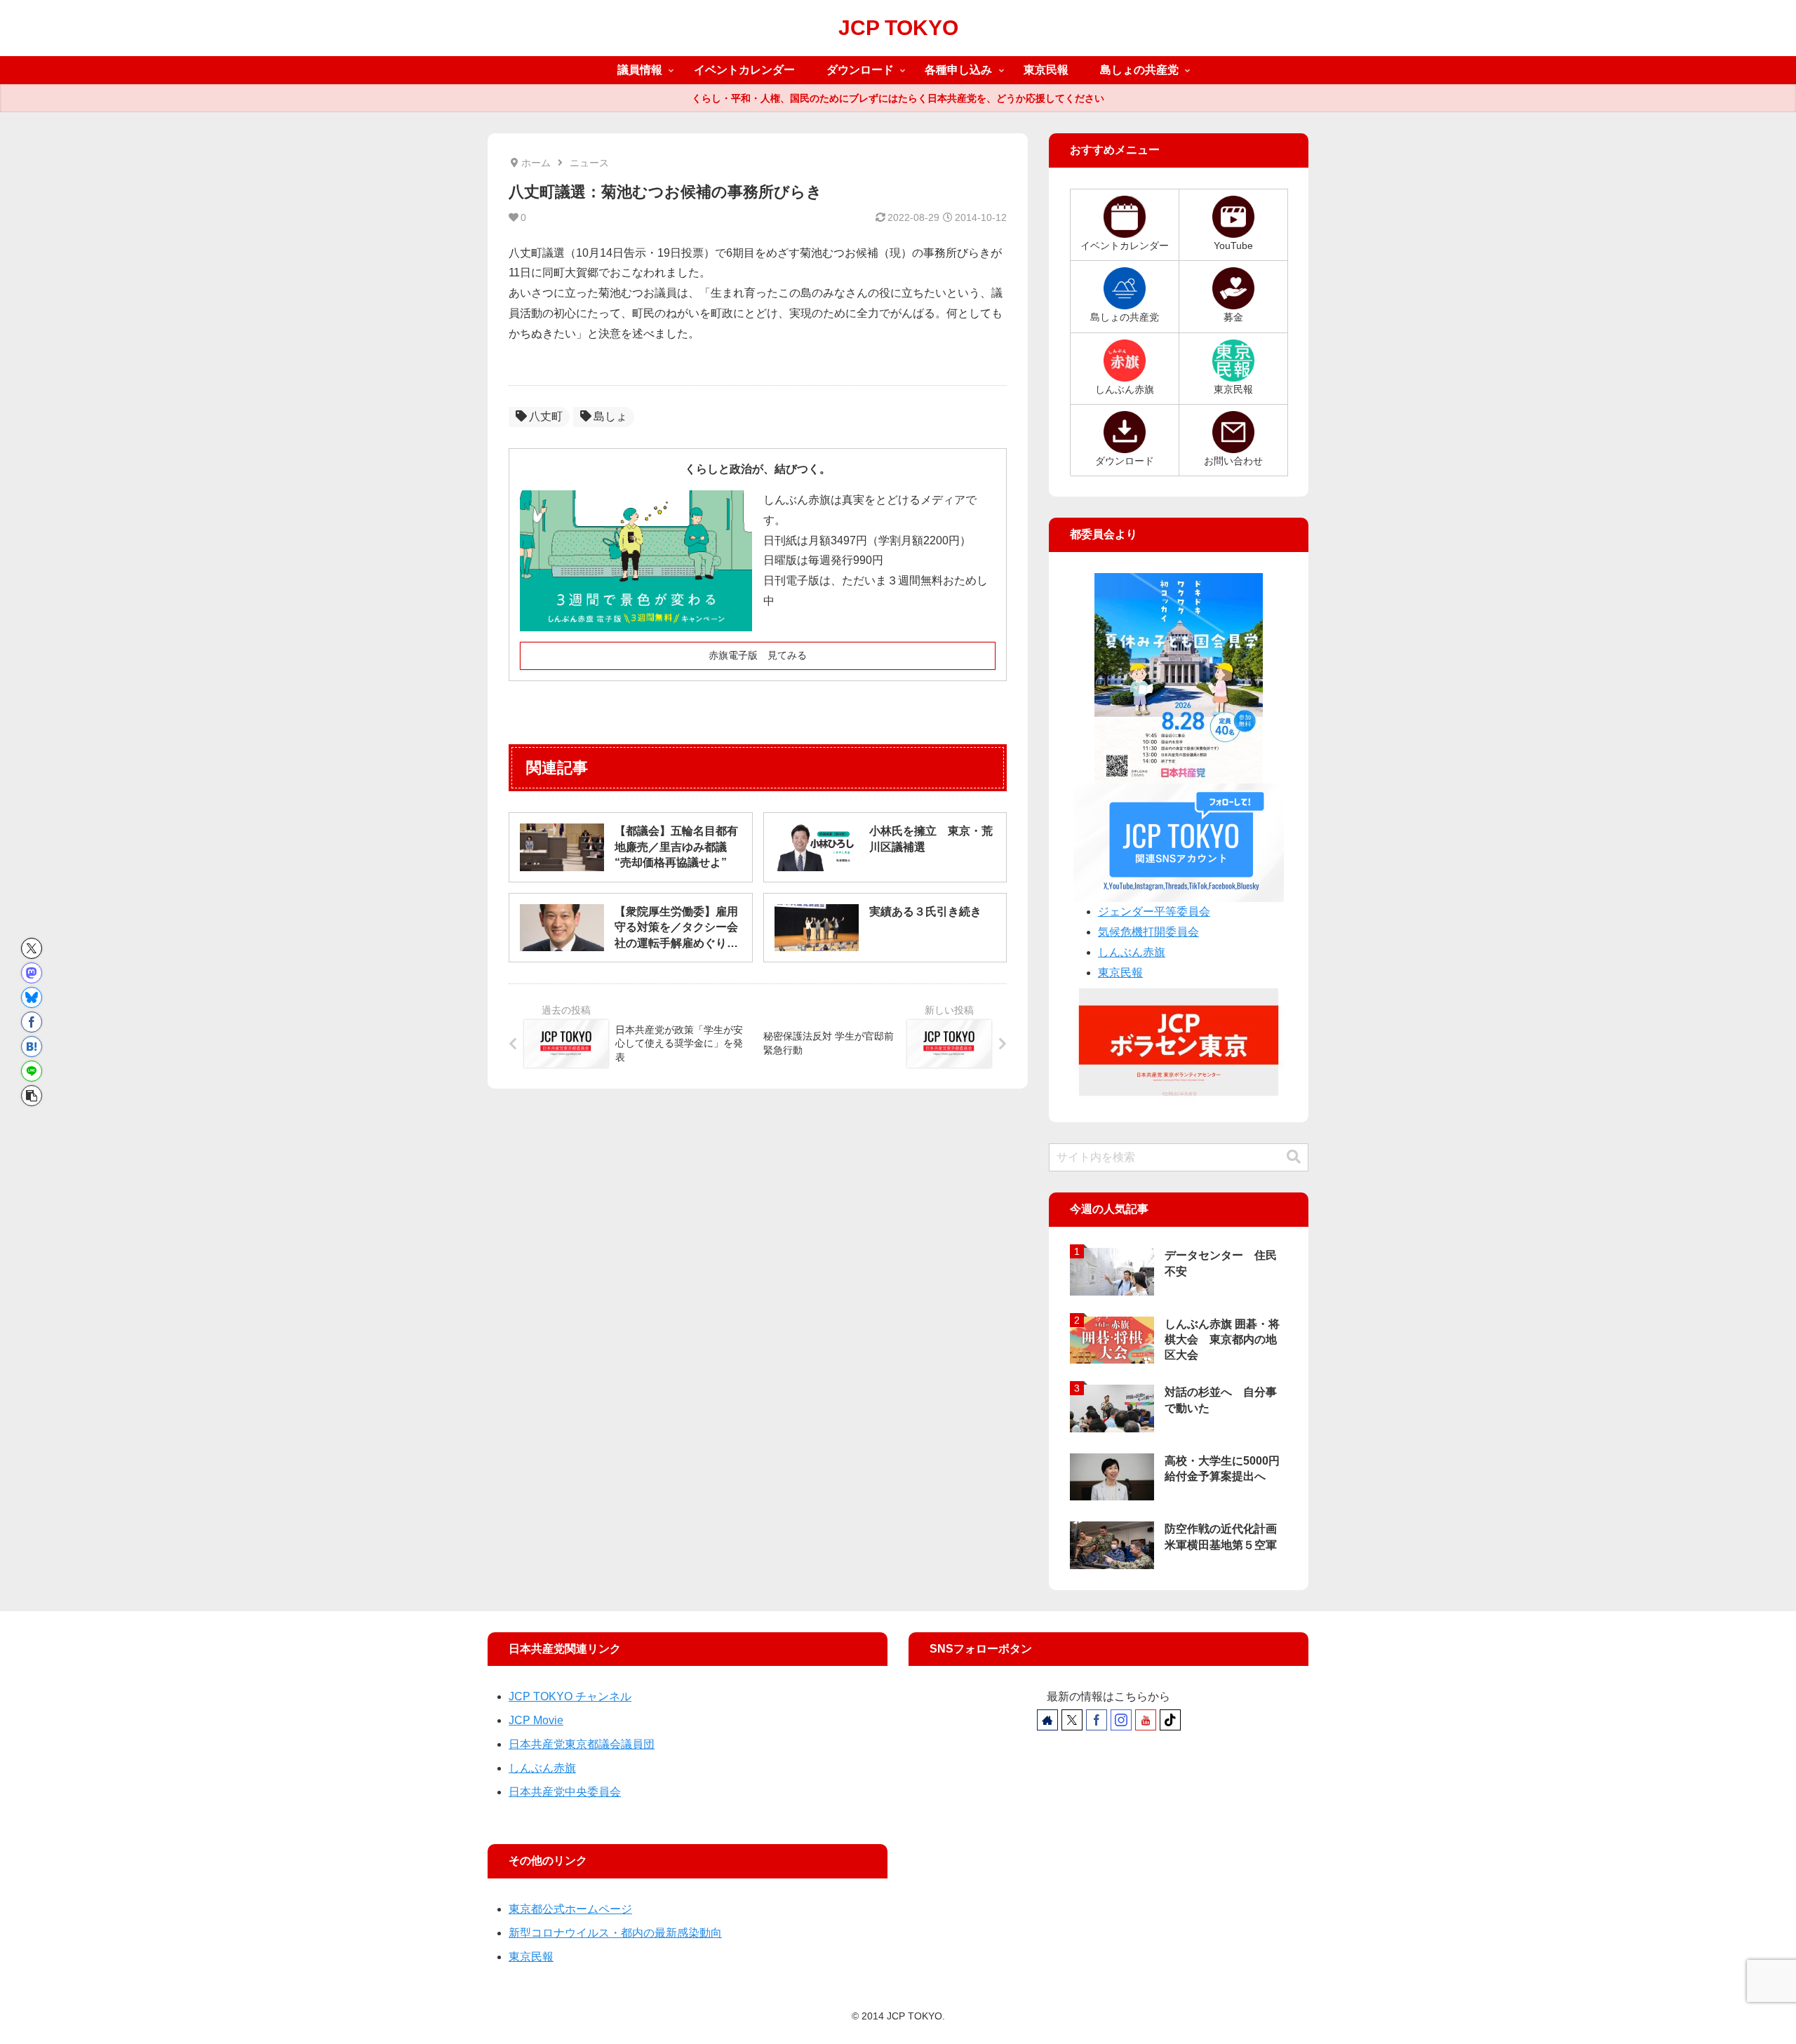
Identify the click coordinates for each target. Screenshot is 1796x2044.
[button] (32, 1096)
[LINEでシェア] (32, 1071)
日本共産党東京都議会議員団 (582, 1744)
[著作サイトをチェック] (1047, 1720)
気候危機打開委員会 (1148, 932)
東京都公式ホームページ (570, 1909)
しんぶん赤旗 (1132, 952)
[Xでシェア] (32, 948)
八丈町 (546, 416)
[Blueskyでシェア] (32, 997)
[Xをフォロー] (1072, 1720)
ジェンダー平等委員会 (1154, 912)
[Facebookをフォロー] (1097, 1720)
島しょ (610, 416)
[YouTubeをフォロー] (1146, 1720)
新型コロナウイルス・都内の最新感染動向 (615, 1933)
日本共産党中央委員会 (565, 1792)
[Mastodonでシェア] (32, 973)
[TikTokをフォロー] (1170, 1720)
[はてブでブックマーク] (32, 1047)
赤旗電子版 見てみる (758, 655)
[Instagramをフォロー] (1121, 1720)
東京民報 (1120, 973)
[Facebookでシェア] (32, 1022)
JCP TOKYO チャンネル (570, 1696)
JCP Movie (536, 1720)
